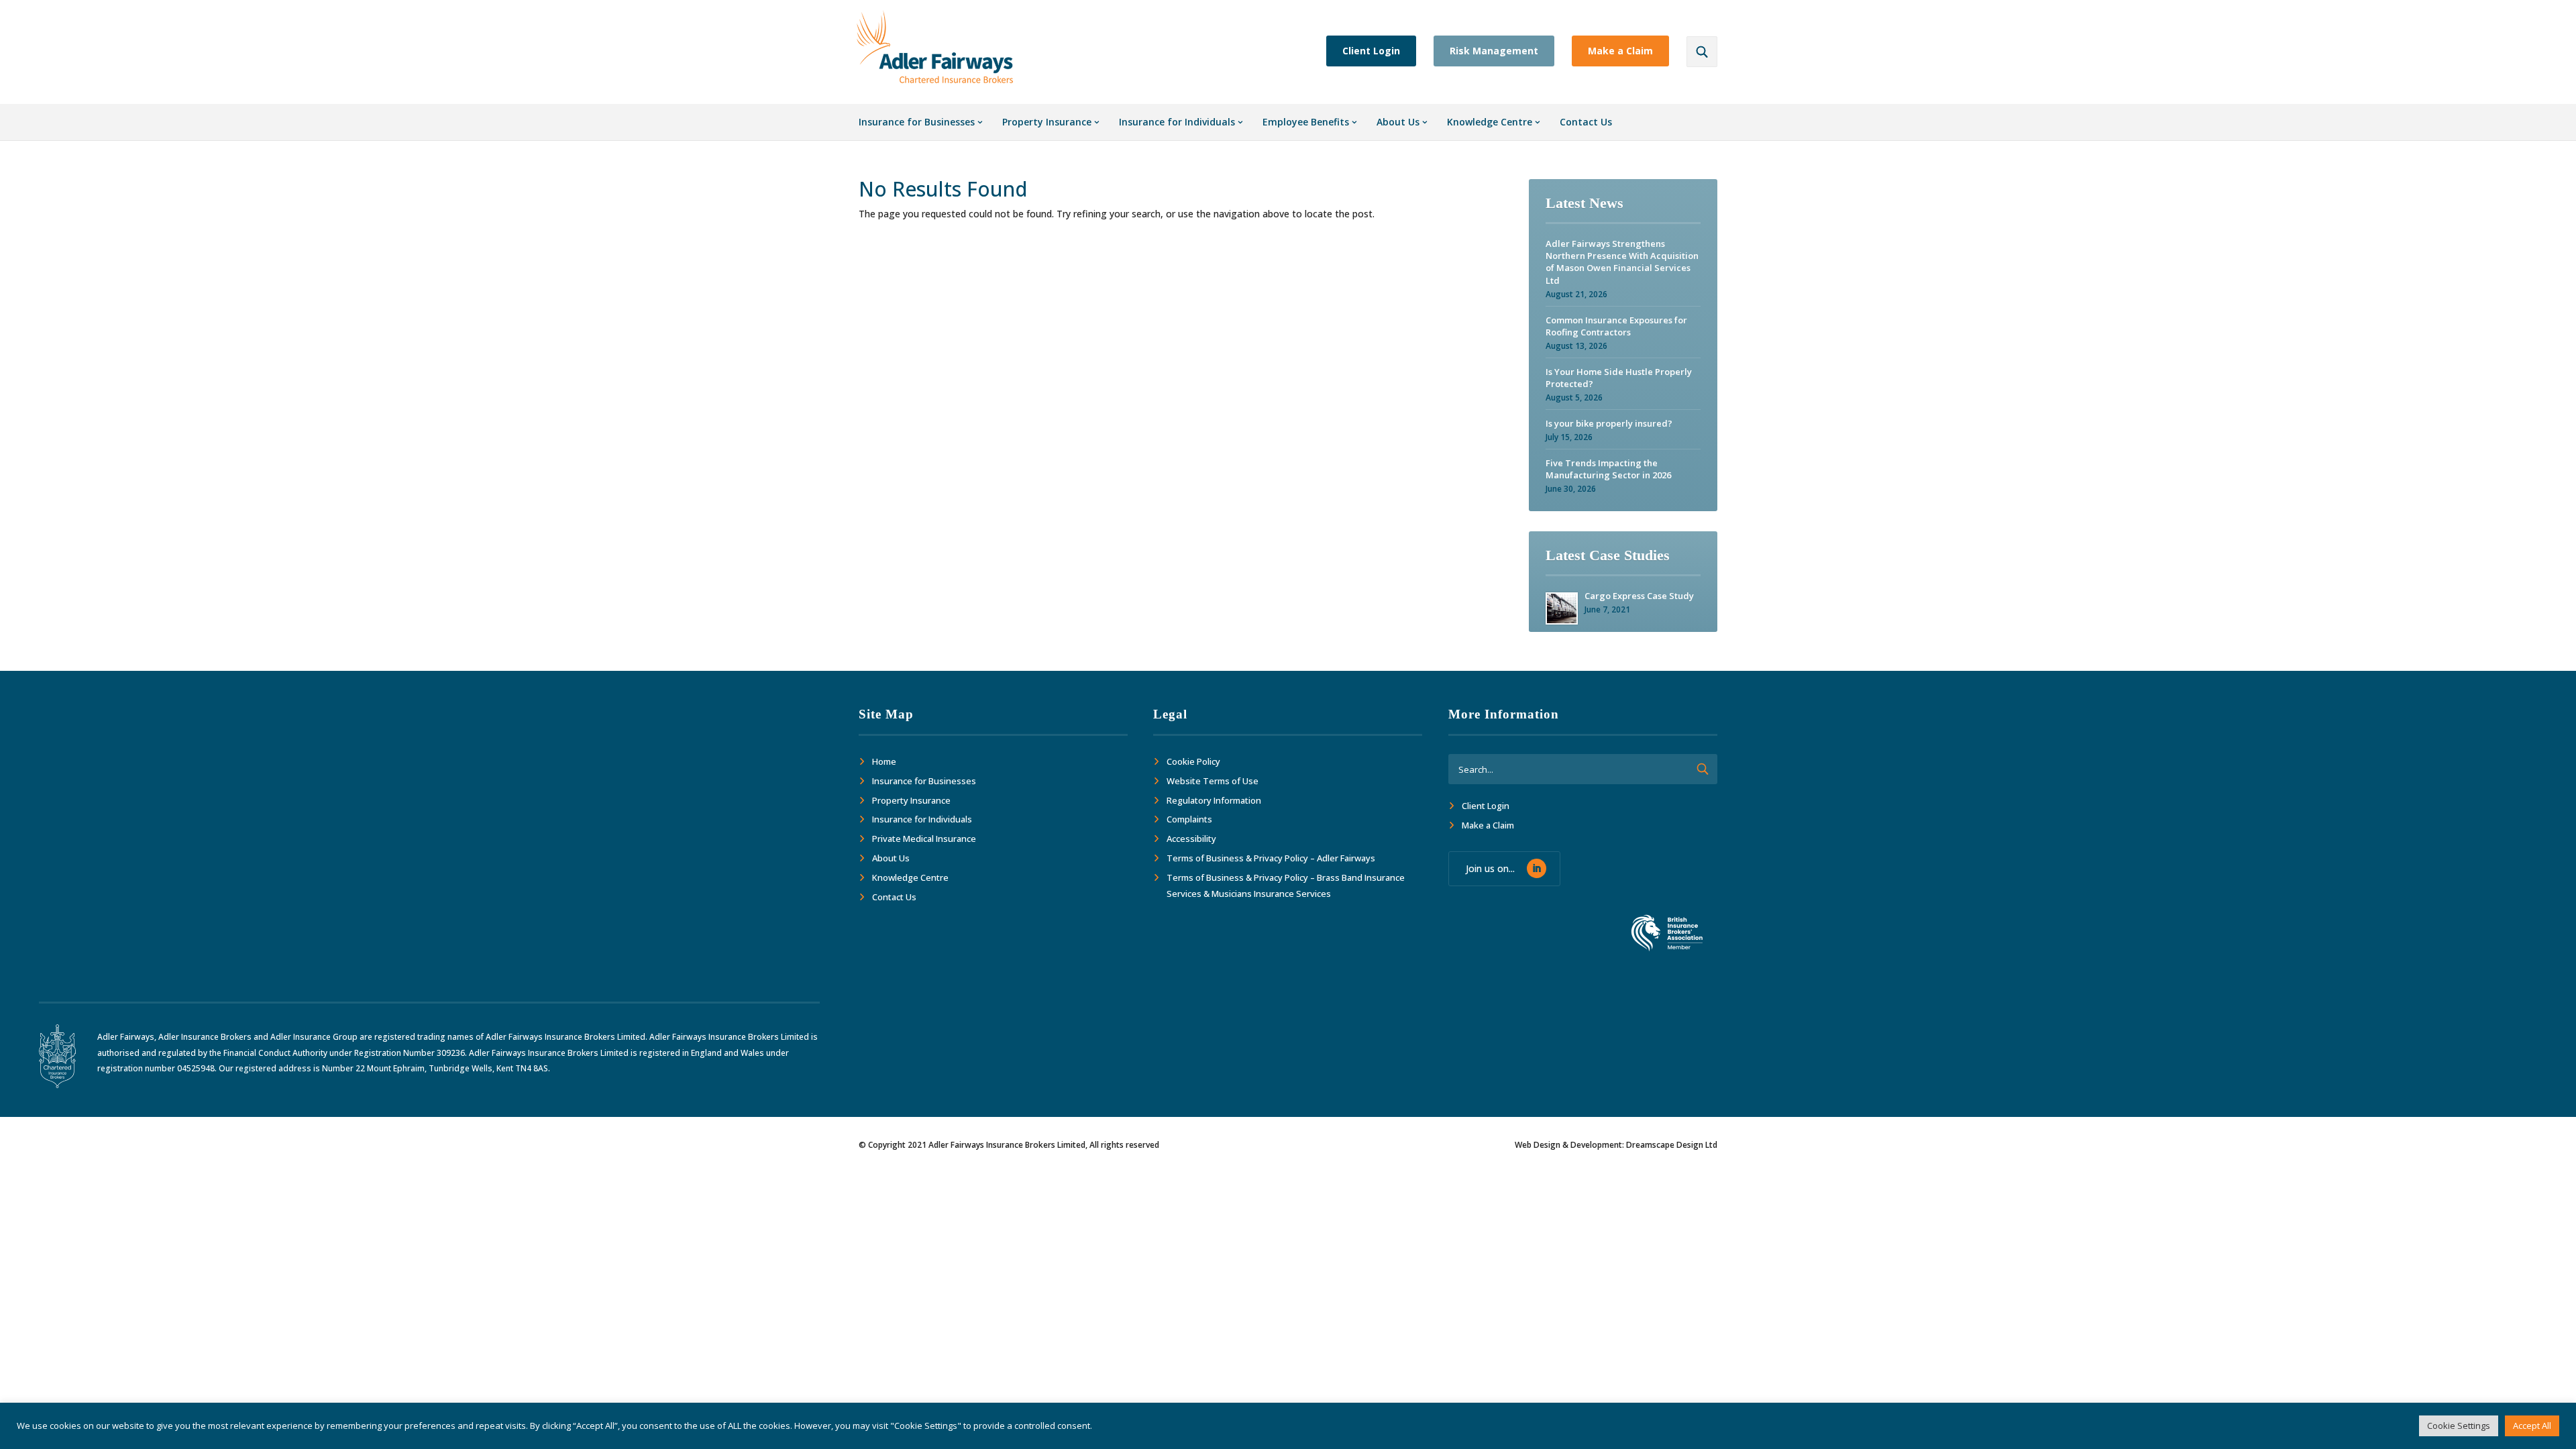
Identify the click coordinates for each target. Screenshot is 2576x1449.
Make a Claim (1620, 51)
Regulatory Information (1214, 800)
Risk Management (1494, 51)
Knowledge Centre (1490, 122)
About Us (1398, 122)
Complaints (1189, 819)
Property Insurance (1047, 122)
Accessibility (1191, 839)
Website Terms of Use (1213, 781)
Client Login (1371, 51)
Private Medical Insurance (924, 839)
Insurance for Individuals (1177, 122)
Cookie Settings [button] (2459, 1426)
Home (884, 761)
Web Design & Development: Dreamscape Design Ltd (1616, 1145)
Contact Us (1586, 122)
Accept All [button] (2532, 1426)
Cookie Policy (1193, 761)
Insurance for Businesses (917, 122)
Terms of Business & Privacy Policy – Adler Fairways (1271, 858)
